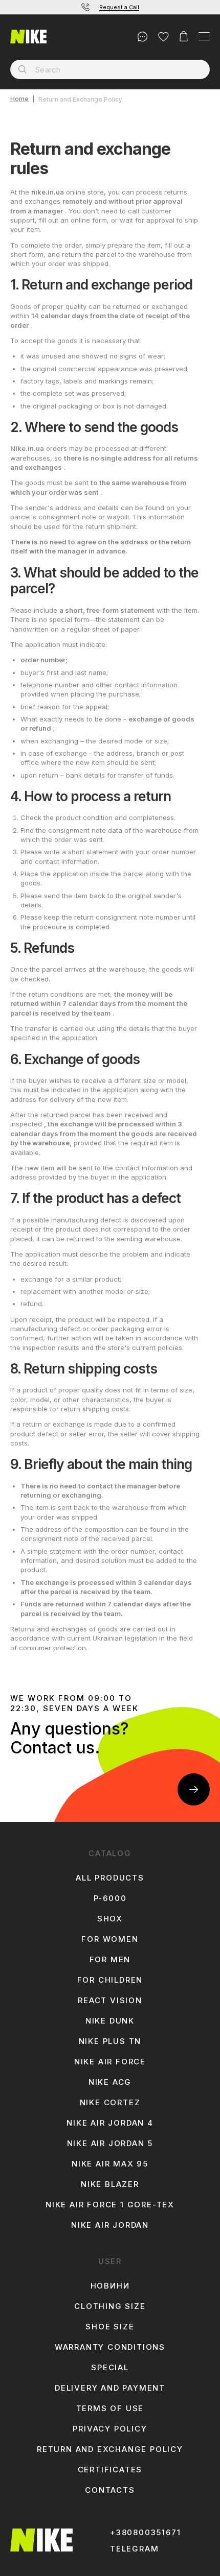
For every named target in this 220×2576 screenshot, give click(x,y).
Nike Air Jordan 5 (110, 2144)
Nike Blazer (110, 2184)
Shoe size (110, 2327)
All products (110, 1878)
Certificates (110, 2470)
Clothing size (110, 2306)
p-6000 (110, 1898)
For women (110, 1939)
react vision (110, 2001)
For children (110, 1980)
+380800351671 (145, 2533)
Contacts (110, 2490)
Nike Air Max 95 (110, 2164)
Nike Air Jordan (110, 2225)
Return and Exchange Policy (110, 2449)
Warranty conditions (110, 2347)
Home (19, 99)
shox (110, 1919)
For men (110, 1960)
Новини (110, 2286)
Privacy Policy (110, 2429)
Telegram (134, 2549)
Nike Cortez (110, 2103)
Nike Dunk (110, 2021)
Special (110, 2368)
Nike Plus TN (110, 2041)
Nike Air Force (110, 2062)
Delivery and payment (110, 2388)
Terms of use (110, 2409)
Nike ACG (110, 2082)
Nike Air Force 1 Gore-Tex (110, 2205)
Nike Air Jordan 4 (110, 2123)
